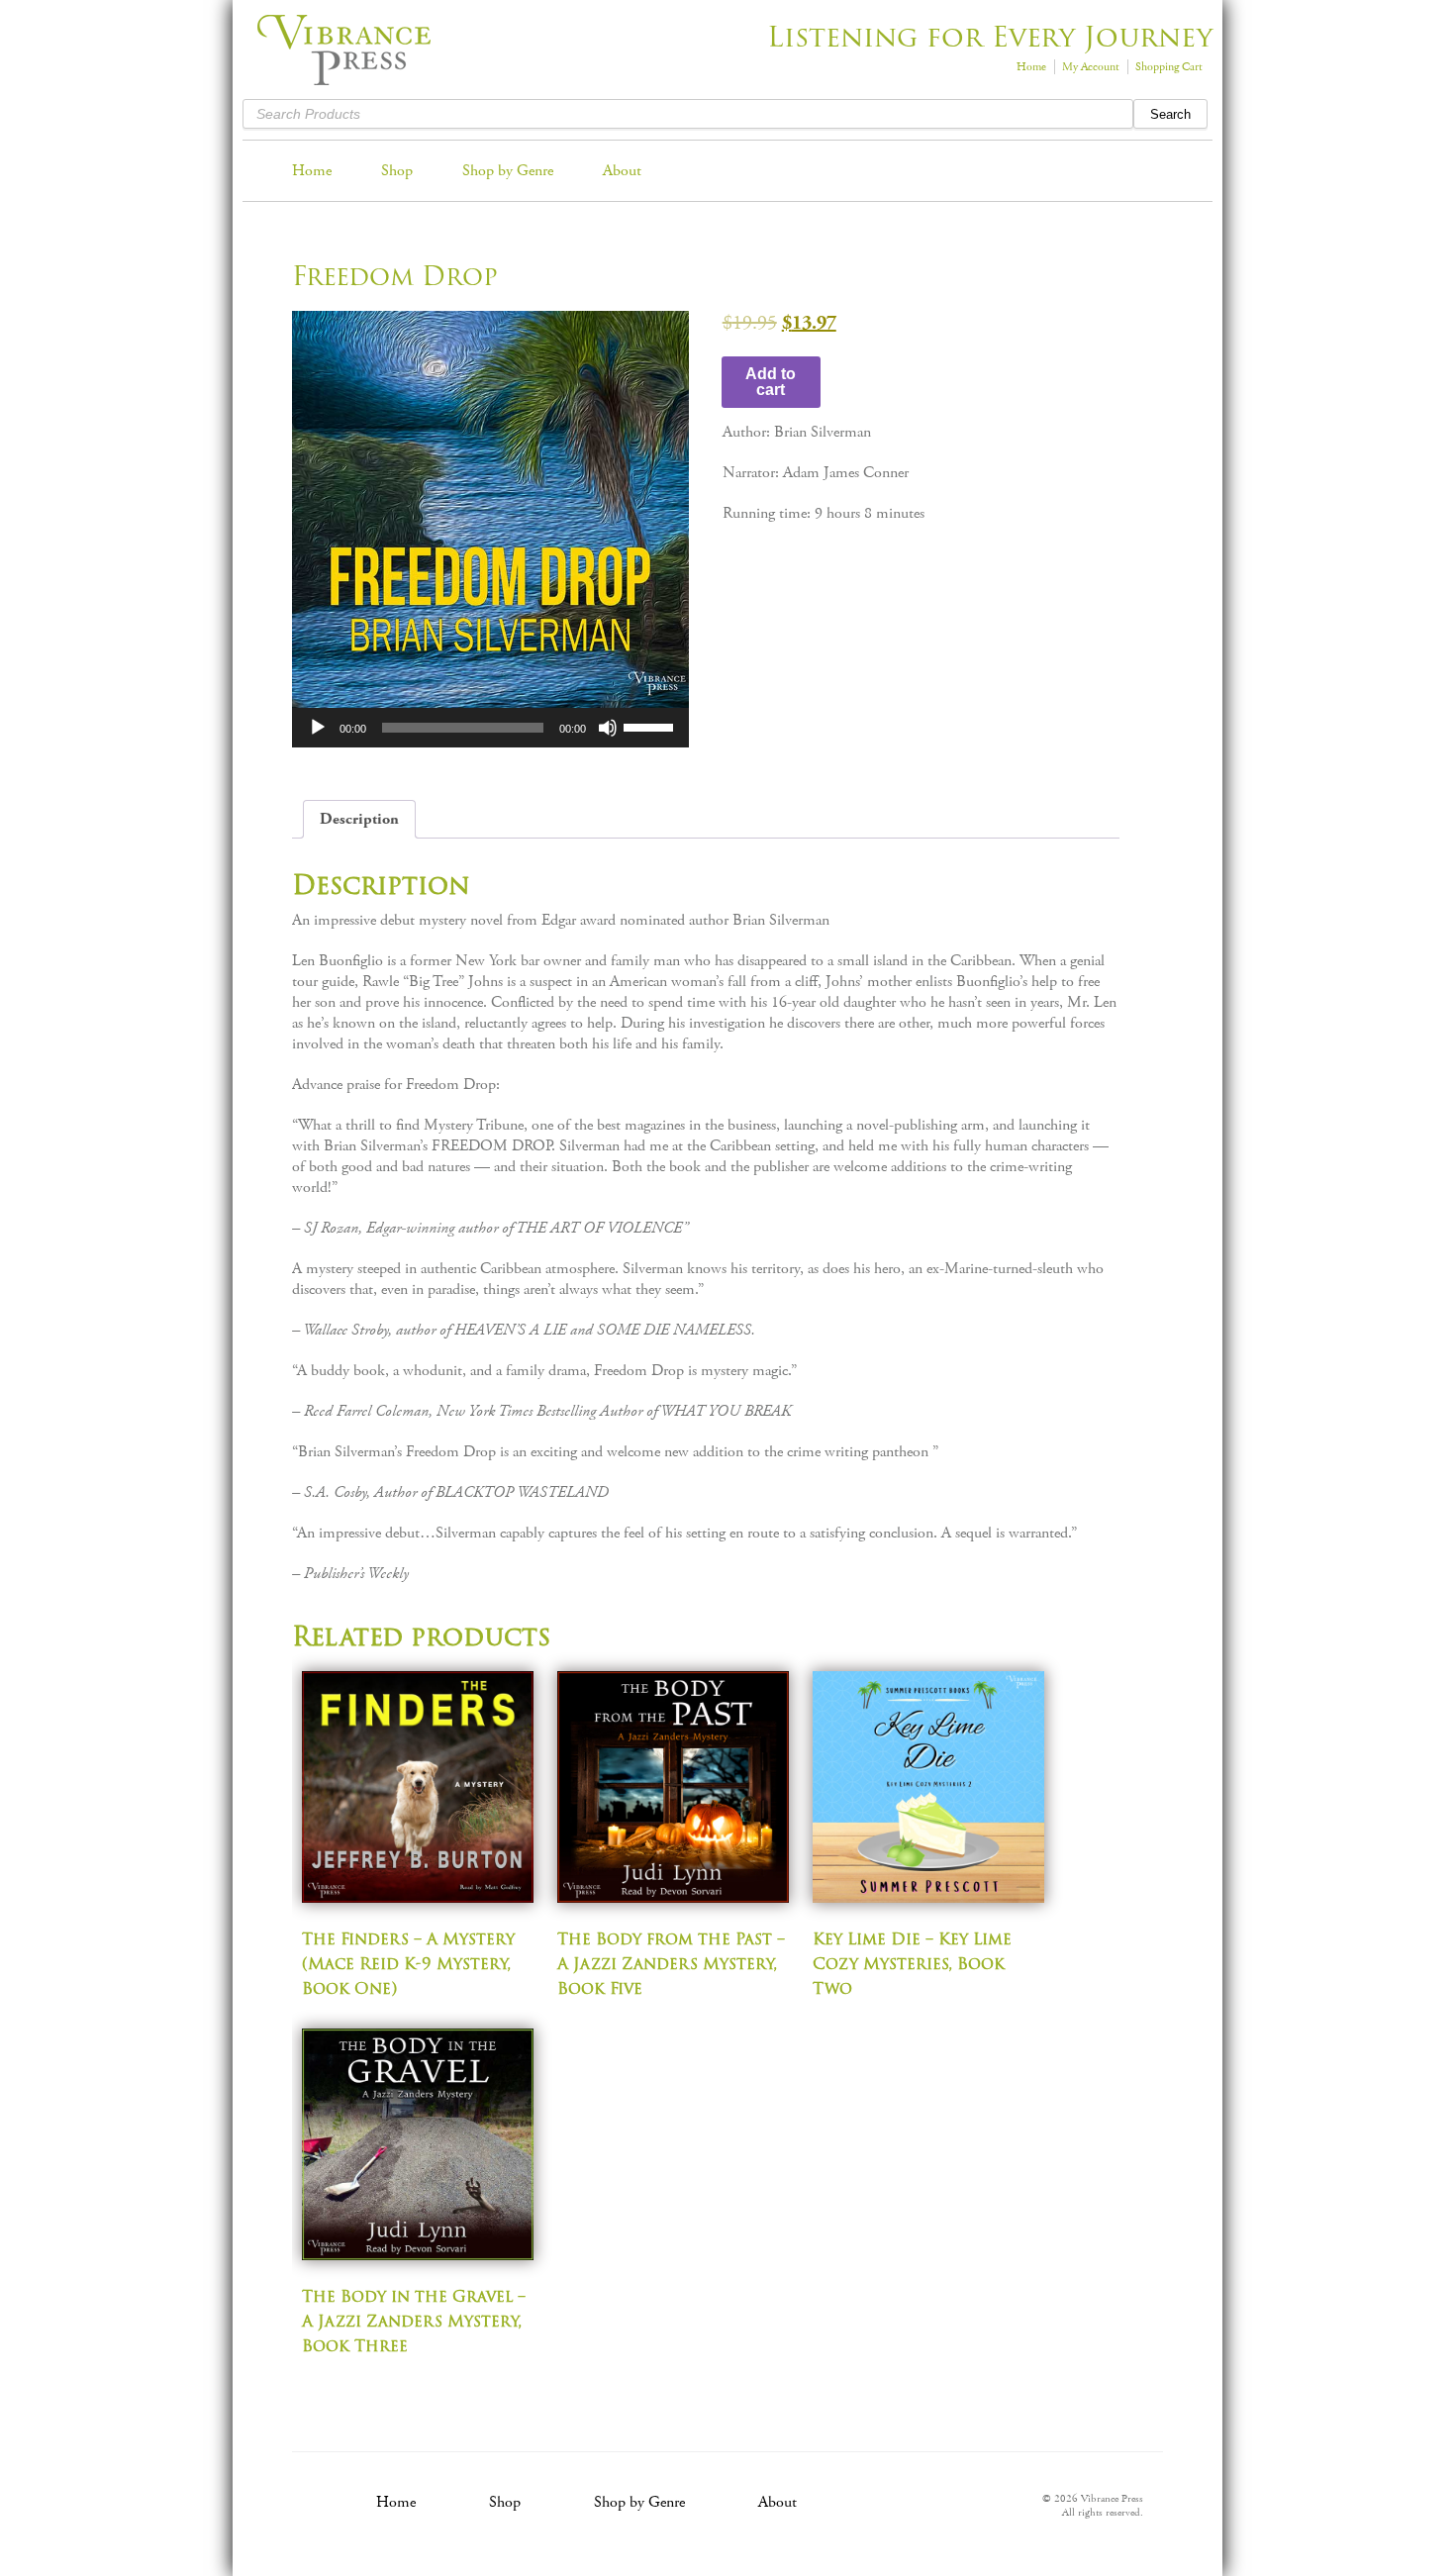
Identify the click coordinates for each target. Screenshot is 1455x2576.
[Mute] (608, 728)
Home (1031, 67)
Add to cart (771, 382)
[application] (490, 728)
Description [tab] (359, 819)
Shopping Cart (1169, 67)
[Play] (318, 728)
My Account (1091, 67)
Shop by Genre (508, 171)
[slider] (651, 726)
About (622, 171)
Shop (397, 171)
